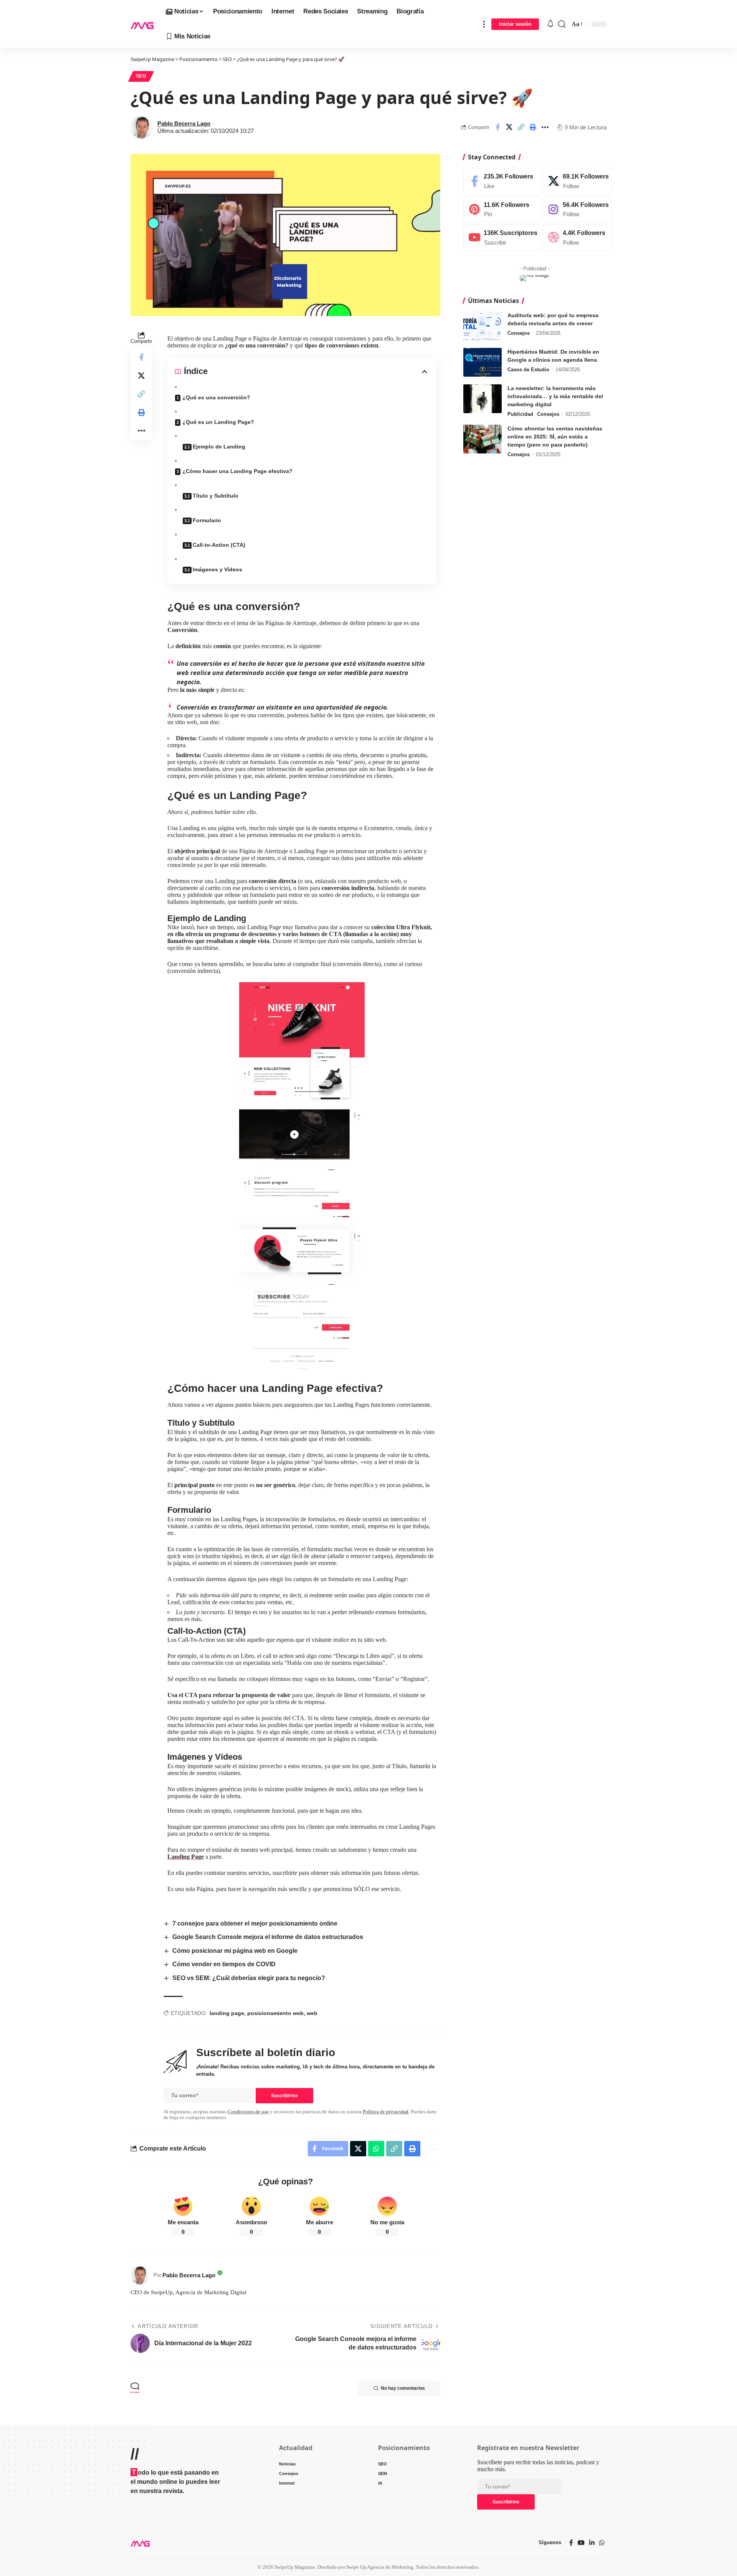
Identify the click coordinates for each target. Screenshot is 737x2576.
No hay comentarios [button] (403, 2388)
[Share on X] (509, 127)
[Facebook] (502, 181)
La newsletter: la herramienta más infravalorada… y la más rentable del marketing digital (555, 396)
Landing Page (186, 1857)
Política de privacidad (386, 2112)
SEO (141, 76)
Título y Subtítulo (216, 496)
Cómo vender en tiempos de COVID (224, 1964)
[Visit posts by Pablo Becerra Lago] (140, 2275)
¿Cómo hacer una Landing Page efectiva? (237, 471)
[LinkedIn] (592, 2543)
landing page (227, 2013)
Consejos (519, 333)
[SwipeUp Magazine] (142, 24)
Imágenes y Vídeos (217, 569)
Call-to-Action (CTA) (219, 545)
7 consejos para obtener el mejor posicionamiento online (255, 1923)
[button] (484, 24)
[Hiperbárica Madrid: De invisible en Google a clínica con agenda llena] (483, 362)
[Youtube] (502, 237)
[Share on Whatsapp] (376, 2149)
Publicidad (520, 414)
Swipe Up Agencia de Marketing (380, 2567)
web (312, 2013)
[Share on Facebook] (497, 127)
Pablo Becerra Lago (184, 123)
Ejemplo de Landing (219, 447)
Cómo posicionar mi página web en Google (235, 1951)
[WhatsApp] (602, 2543)
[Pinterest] (502, 209)
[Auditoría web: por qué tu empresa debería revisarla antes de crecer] (483, 326)
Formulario (207, 520)
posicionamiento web (275, 2013)
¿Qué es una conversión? (216, 397)
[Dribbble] (577, 237)
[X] (577, 181)
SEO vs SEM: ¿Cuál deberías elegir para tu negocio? (249, 1978)
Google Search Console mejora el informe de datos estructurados (268, 1937)
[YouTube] (581, 2543)
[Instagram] (577, 209)
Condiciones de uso (248, 2112)
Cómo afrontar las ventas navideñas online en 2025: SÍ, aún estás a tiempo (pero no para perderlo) (555, 437)
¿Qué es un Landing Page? (218, 422)
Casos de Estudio (528, 370)
